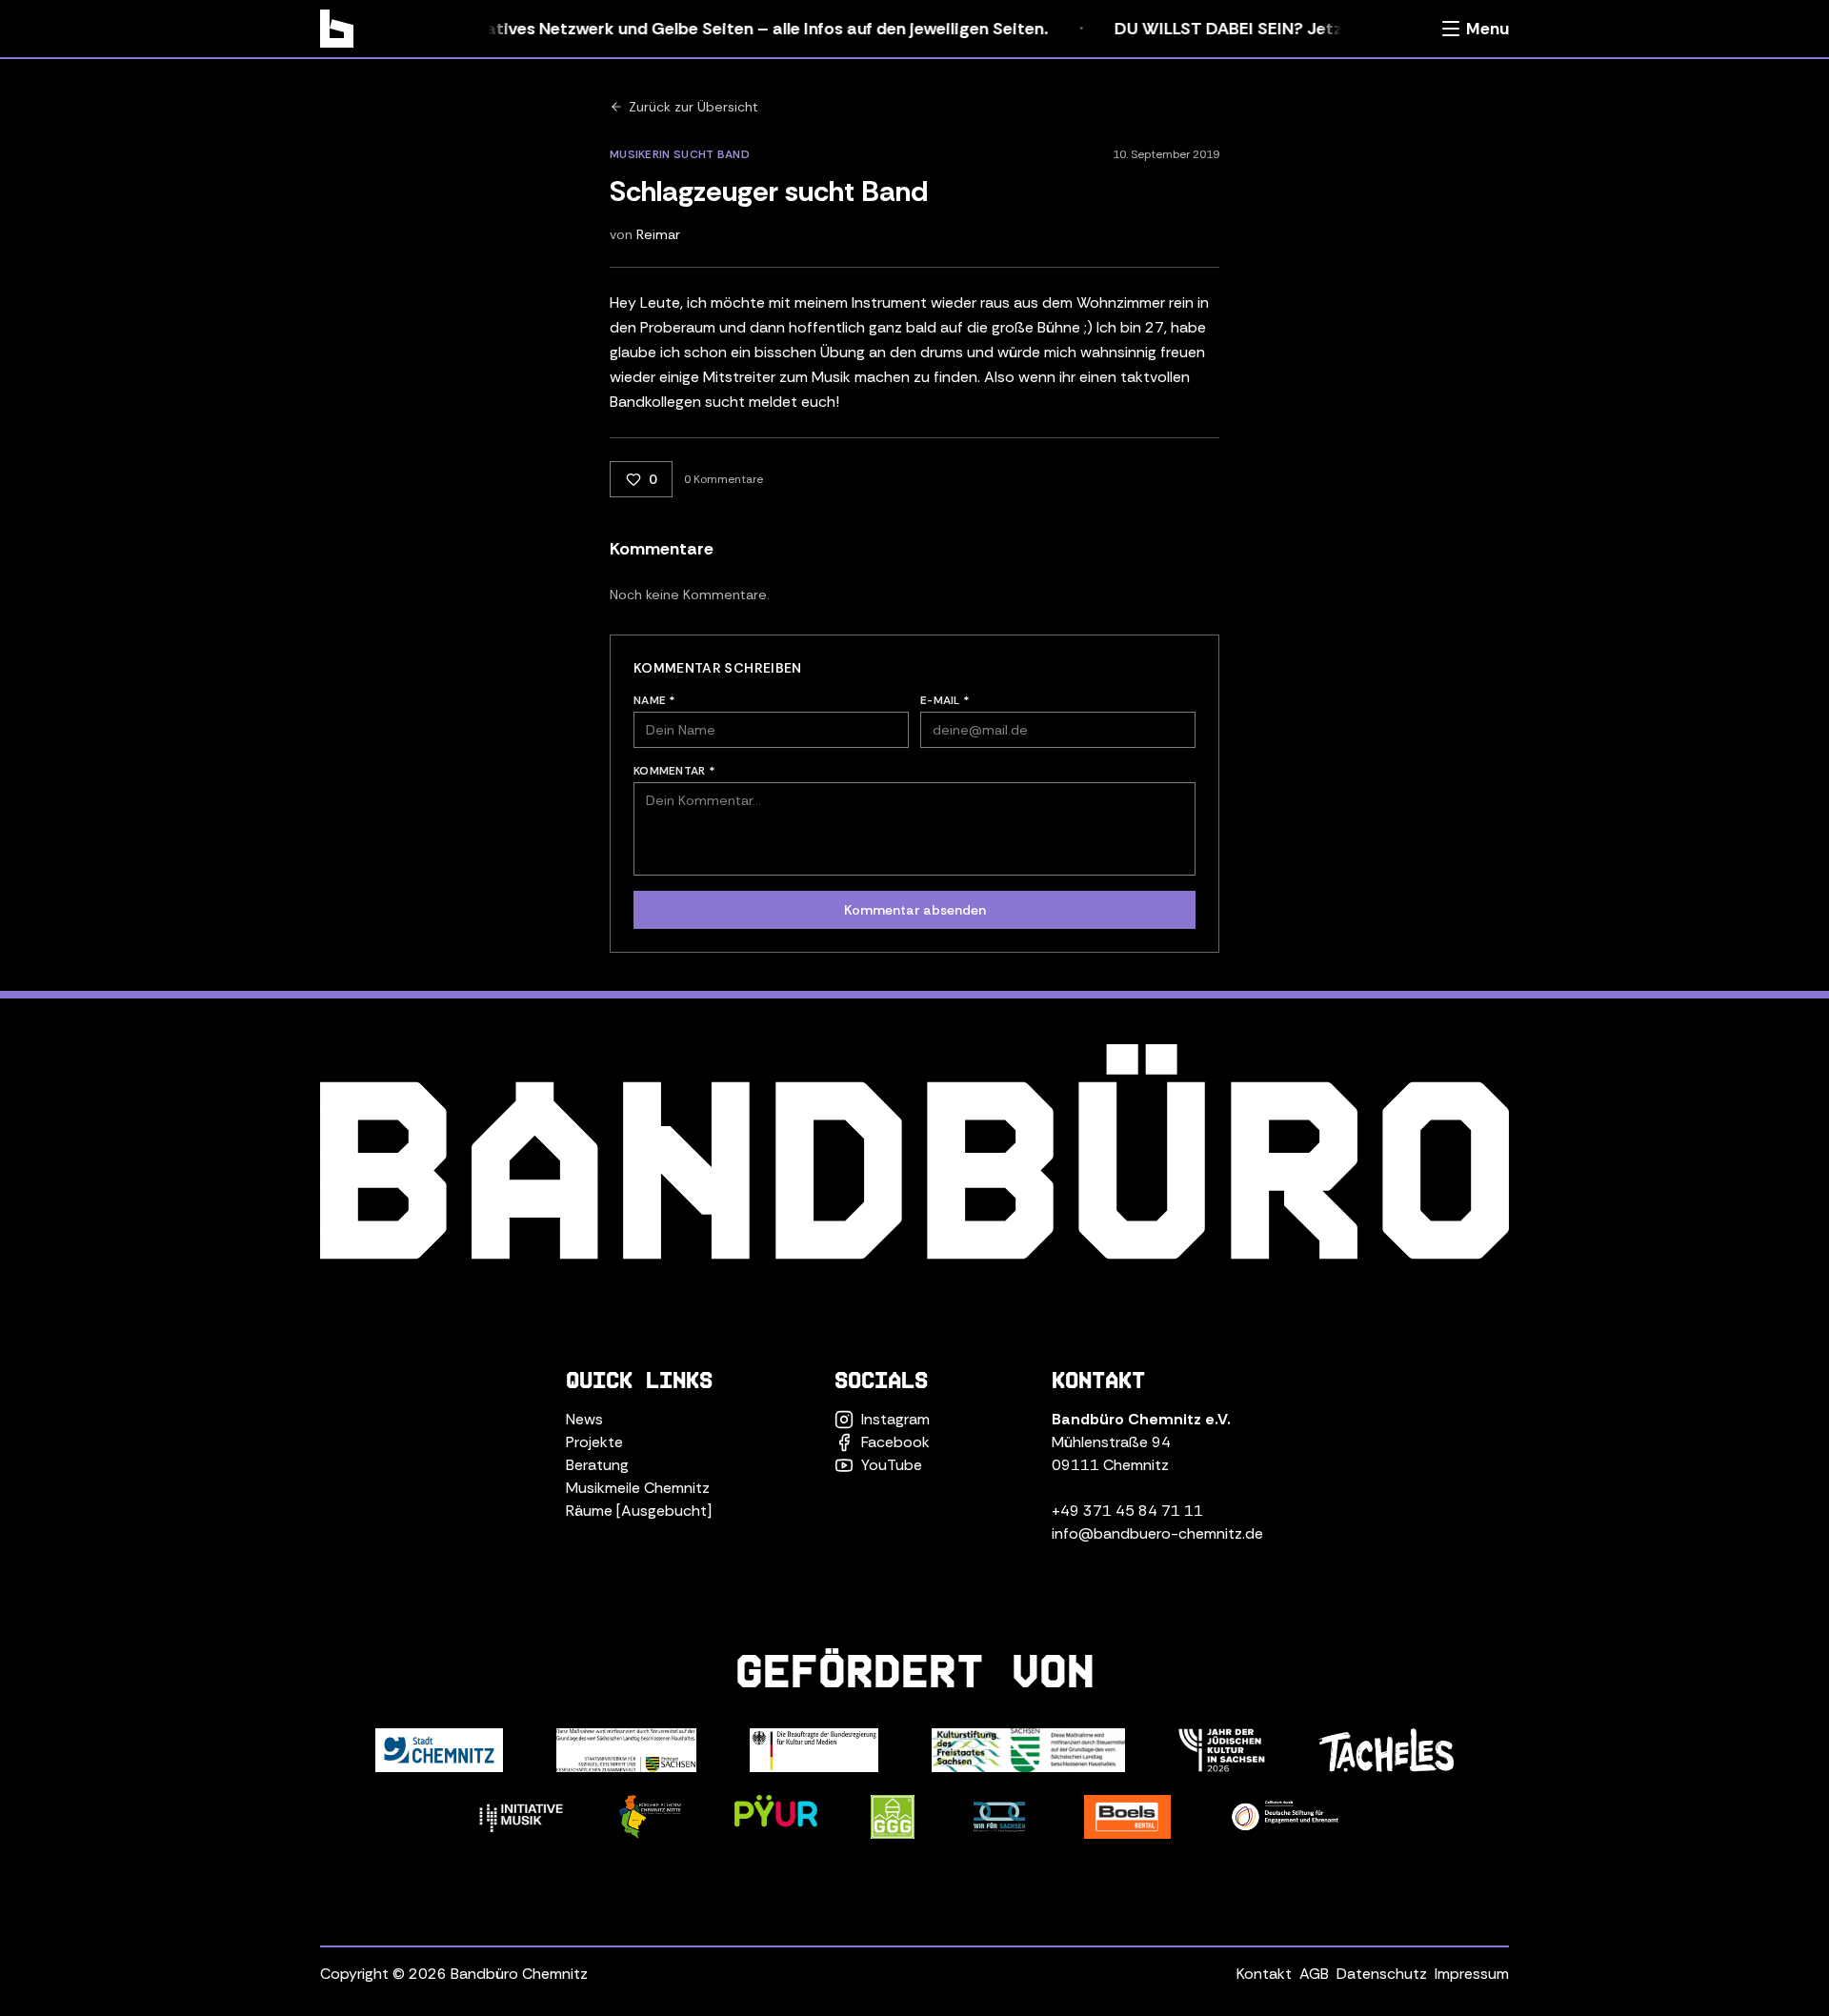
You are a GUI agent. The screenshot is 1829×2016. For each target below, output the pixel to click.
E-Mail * (945, 700)
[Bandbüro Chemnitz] (337, 29)
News (584, 1419)
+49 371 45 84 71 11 (1127, 1511)
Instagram (895, 1419)
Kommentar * (674, 771)
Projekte (594, 1442)
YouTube (892, 1465)
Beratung (597, 1465)
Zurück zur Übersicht (693, 107)
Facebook (895, 1442)
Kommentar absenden (915, 910)
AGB (1314, 1974)
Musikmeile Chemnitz (638, 1488)
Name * (655, 700)
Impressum (1472, 1974)
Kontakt (1264, 1974)
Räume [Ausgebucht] (639, 1511)
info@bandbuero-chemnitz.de (1157, 1533)
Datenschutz (1382, 1974)
